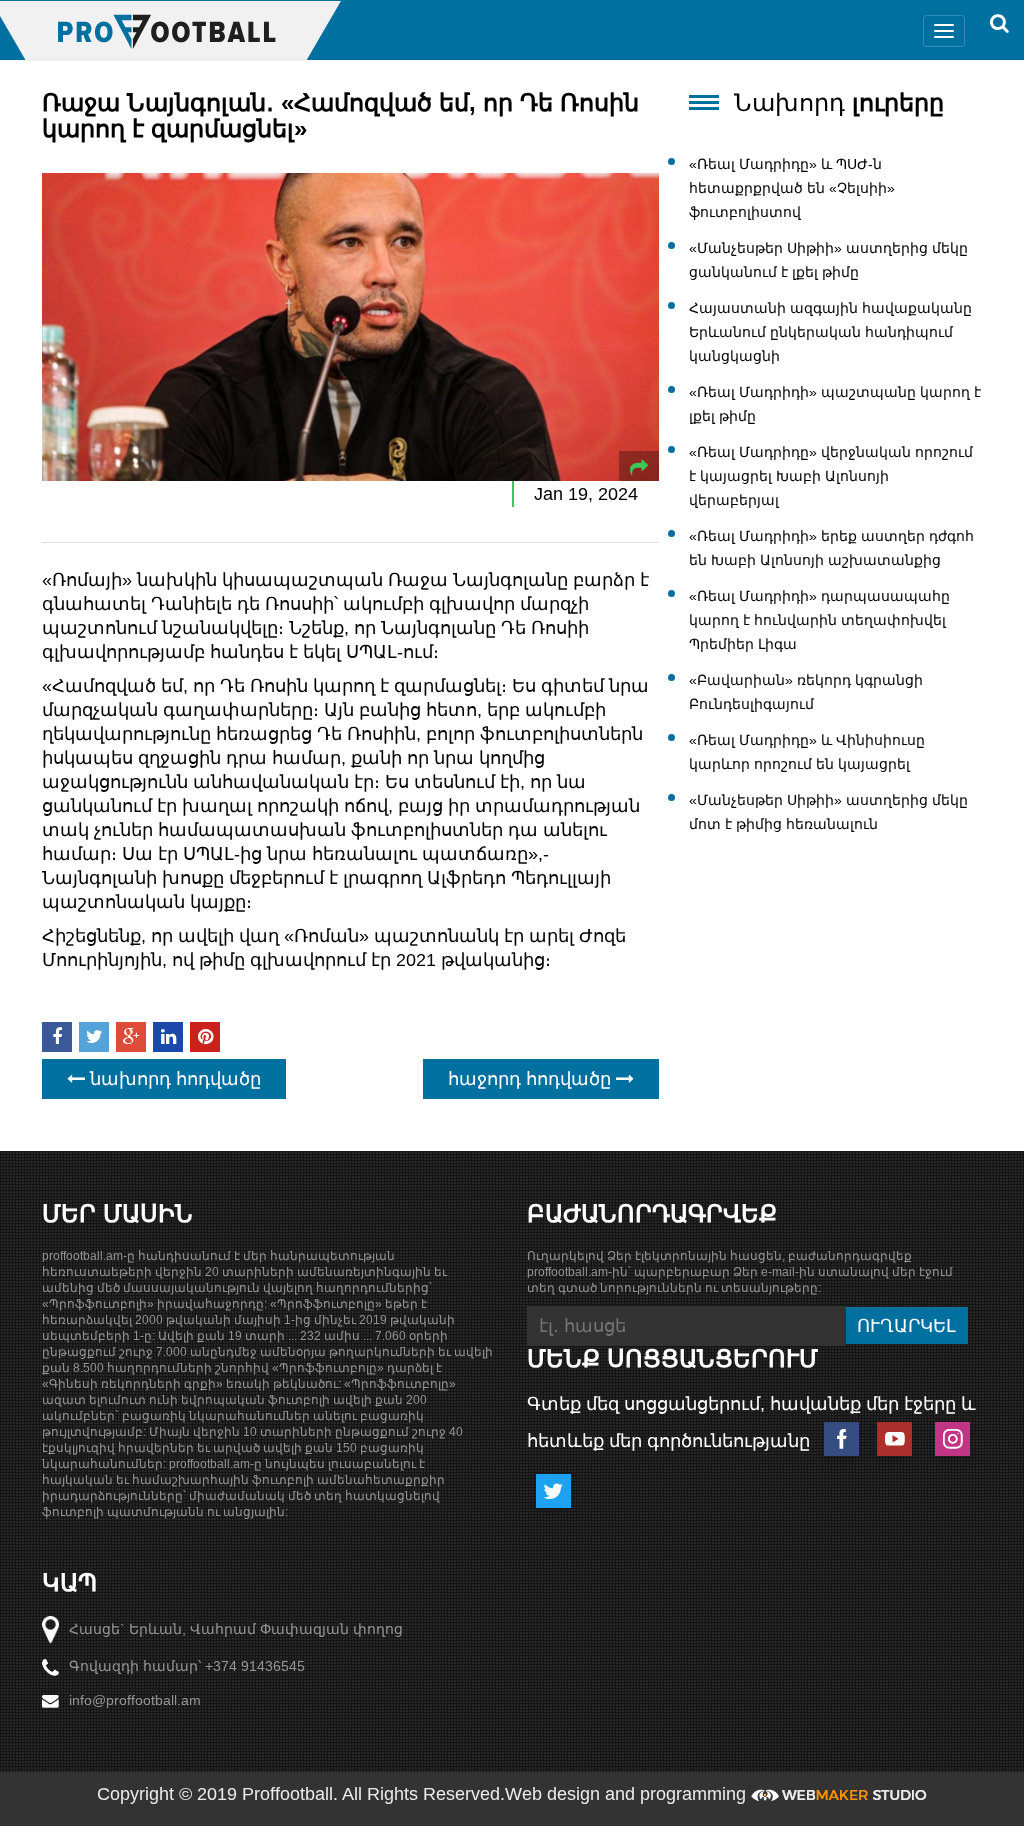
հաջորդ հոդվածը (532, 1079)
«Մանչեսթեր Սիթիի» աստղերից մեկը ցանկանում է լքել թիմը (828, 260)
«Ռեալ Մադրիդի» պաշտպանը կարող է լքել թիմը (835, 404)
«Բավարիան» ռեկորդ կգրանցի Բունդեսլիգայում (806, 692)
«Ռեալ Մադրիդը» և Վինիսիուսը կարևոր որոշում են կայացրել (807, 752)
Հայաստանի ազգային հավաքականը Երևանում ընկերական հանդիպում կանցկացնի (830, 332)
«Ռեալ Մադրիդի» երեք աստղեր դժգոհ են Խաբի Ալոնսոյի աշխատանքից (831, 548)
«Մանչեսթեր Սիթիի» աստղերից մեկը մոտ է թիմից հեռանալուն (828, 812)
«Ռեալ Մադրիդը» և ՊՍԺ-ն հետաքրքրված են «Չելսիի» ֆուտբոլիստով (792, 188)
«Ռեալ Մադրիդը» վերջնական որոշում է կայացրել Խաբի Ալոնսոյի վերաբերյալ (831, 476)
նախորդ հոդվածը (173, 1079)
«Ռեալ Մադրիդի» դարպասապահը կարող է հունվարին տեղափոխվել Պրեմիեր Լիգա (819, 620)
